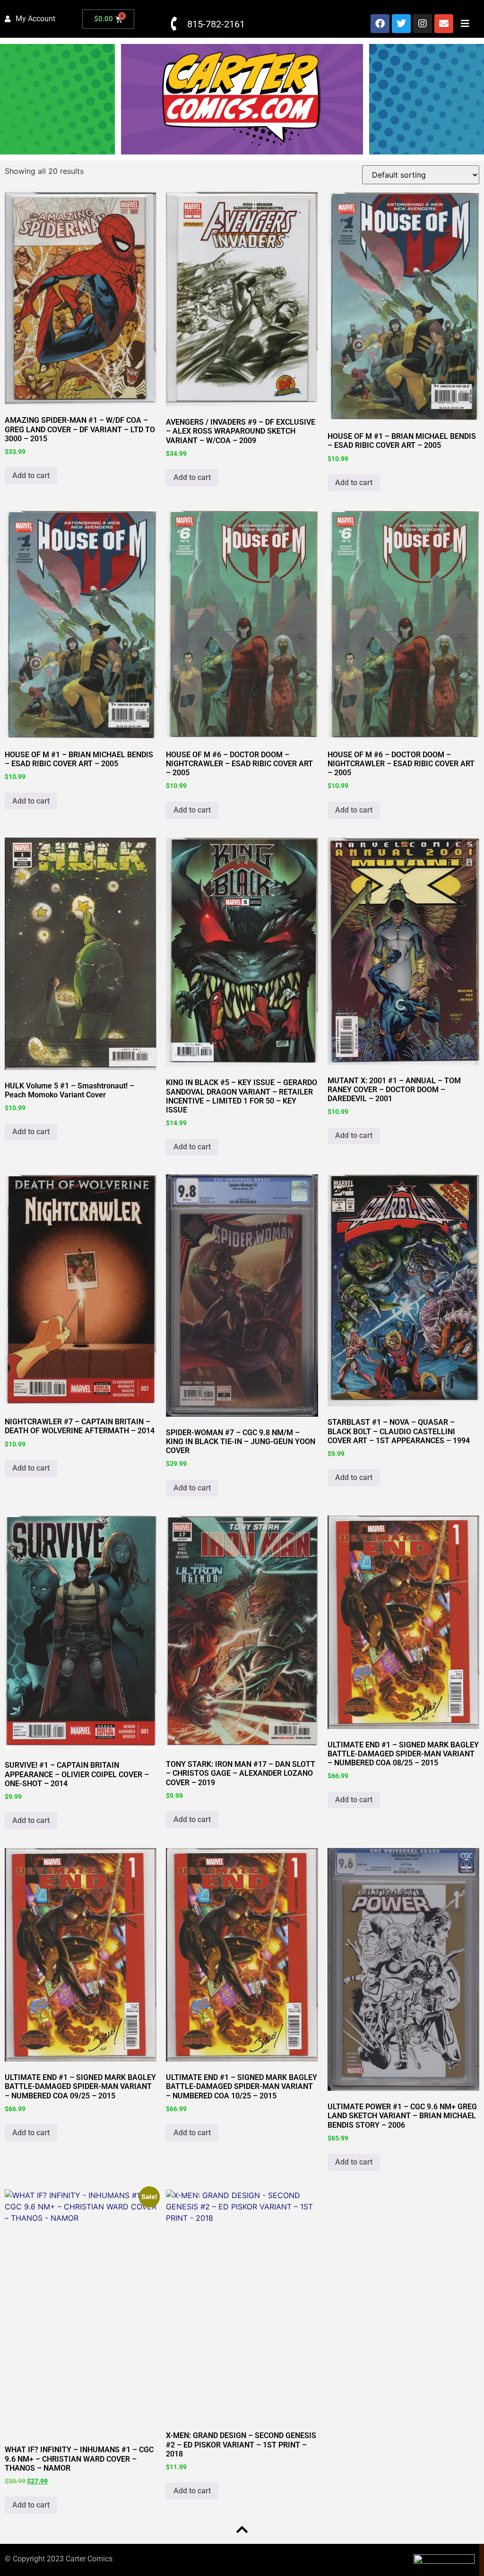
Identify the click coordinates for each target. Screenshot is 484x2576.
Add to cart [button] (31, 475)
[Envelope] (444, 24)
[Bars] (465, 24)
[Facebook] (380, 24)
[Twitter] (401, 24)
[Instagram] (423, 24)
